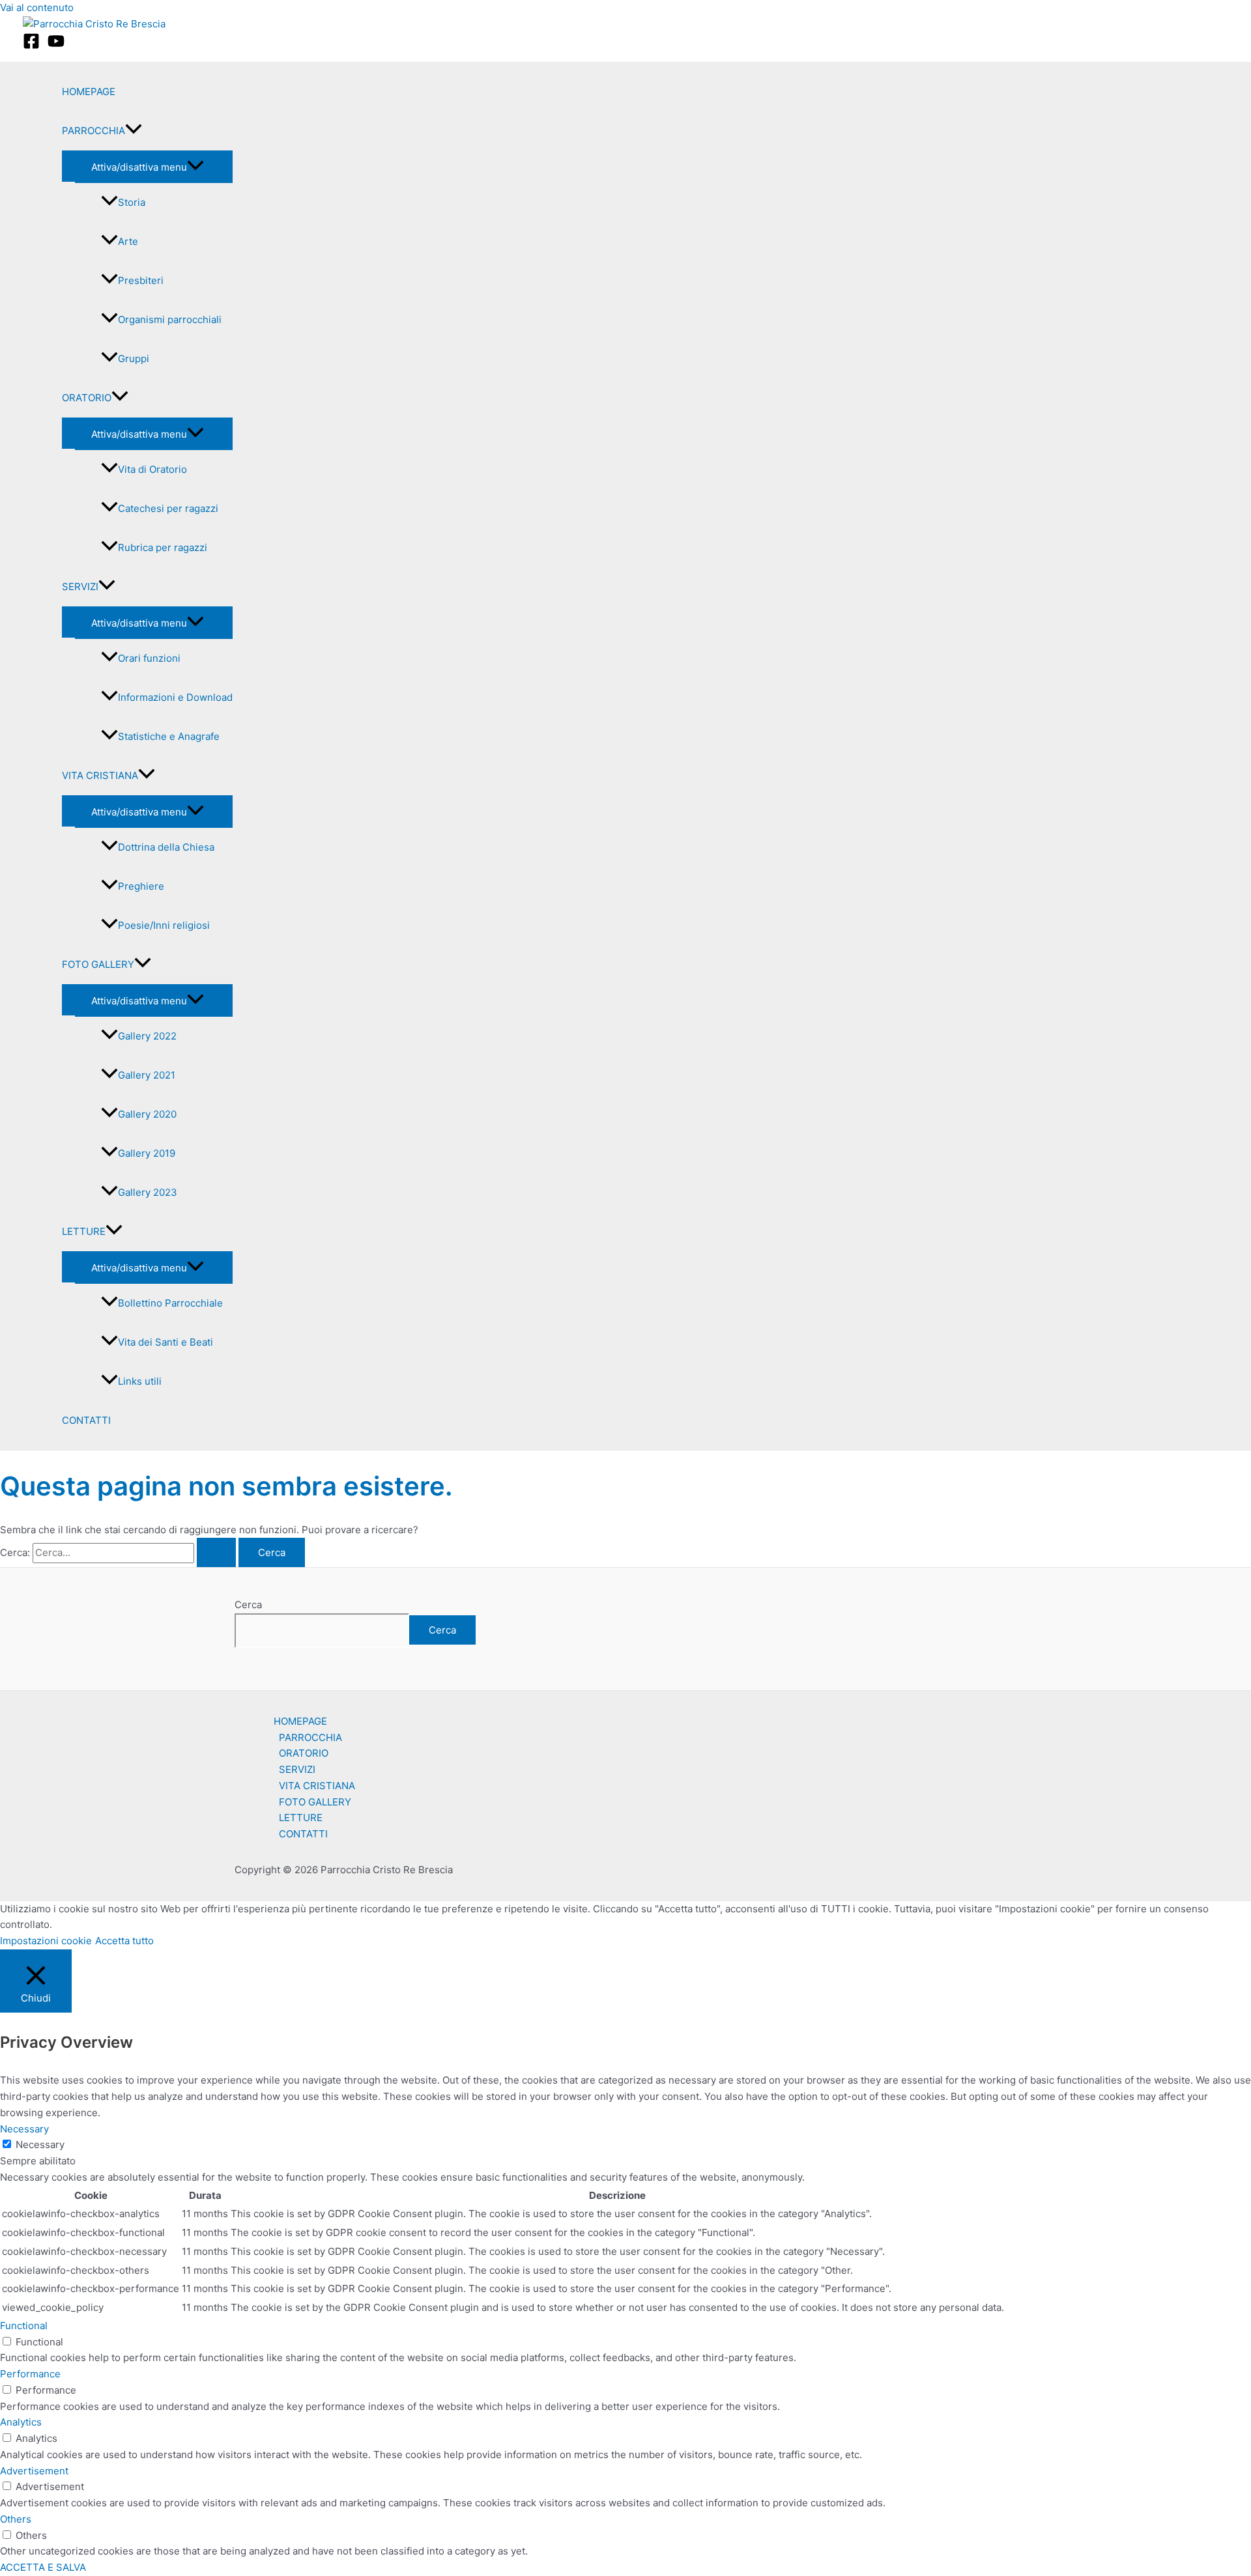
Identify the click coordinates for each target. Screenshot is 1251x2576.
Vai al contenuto (37, 7)
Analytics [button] (21, 2422)
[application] (134, 131)
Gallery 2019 (147, 1153)
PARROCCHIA (93, 131)
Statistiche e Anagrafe (169, 736)
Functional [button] (24, 2326)
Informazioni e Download (175, 697)
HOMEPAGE (89, 92)
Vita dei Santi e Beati (165, 1342)
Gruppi (134, 359)
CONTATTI (86, 1420)
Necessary (40, 2144)
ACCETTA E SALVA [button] (43, 2567)
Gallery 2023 (148, 1192)
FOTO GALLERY (98, 964)
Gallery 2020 (147, 1114)
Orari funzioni (149, 658)
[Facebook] (31, 46)
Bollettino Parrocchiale (170, 1303)
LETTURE (84, 1231)
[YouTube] (56, 46)
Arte (128, 241)
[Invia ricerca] (216, 1552)
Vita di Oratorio (152, 469)
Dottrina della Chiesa (166, 847)
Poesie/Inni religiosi (164, 925)
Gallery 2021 (147, 1075)
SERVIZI (80, 587)
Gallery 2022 (147, 1036)
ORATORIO (87, 398)
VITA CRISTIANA (100, 775)
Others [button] (16, 2519)
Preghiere (141, 886)
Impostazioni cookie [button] (46, 1941)
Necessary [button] (24, 2129)
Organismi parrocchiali (170, 319)
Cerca (248, 1605)
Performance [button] (30, 2374)
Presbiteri (141, 280)
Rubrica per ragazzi (163, 547)
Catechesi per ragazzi (168, 508)
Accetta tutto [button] (124, 1941)
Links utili (140, 1381)
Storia (132, 202)
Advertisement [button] (34, 2471)
